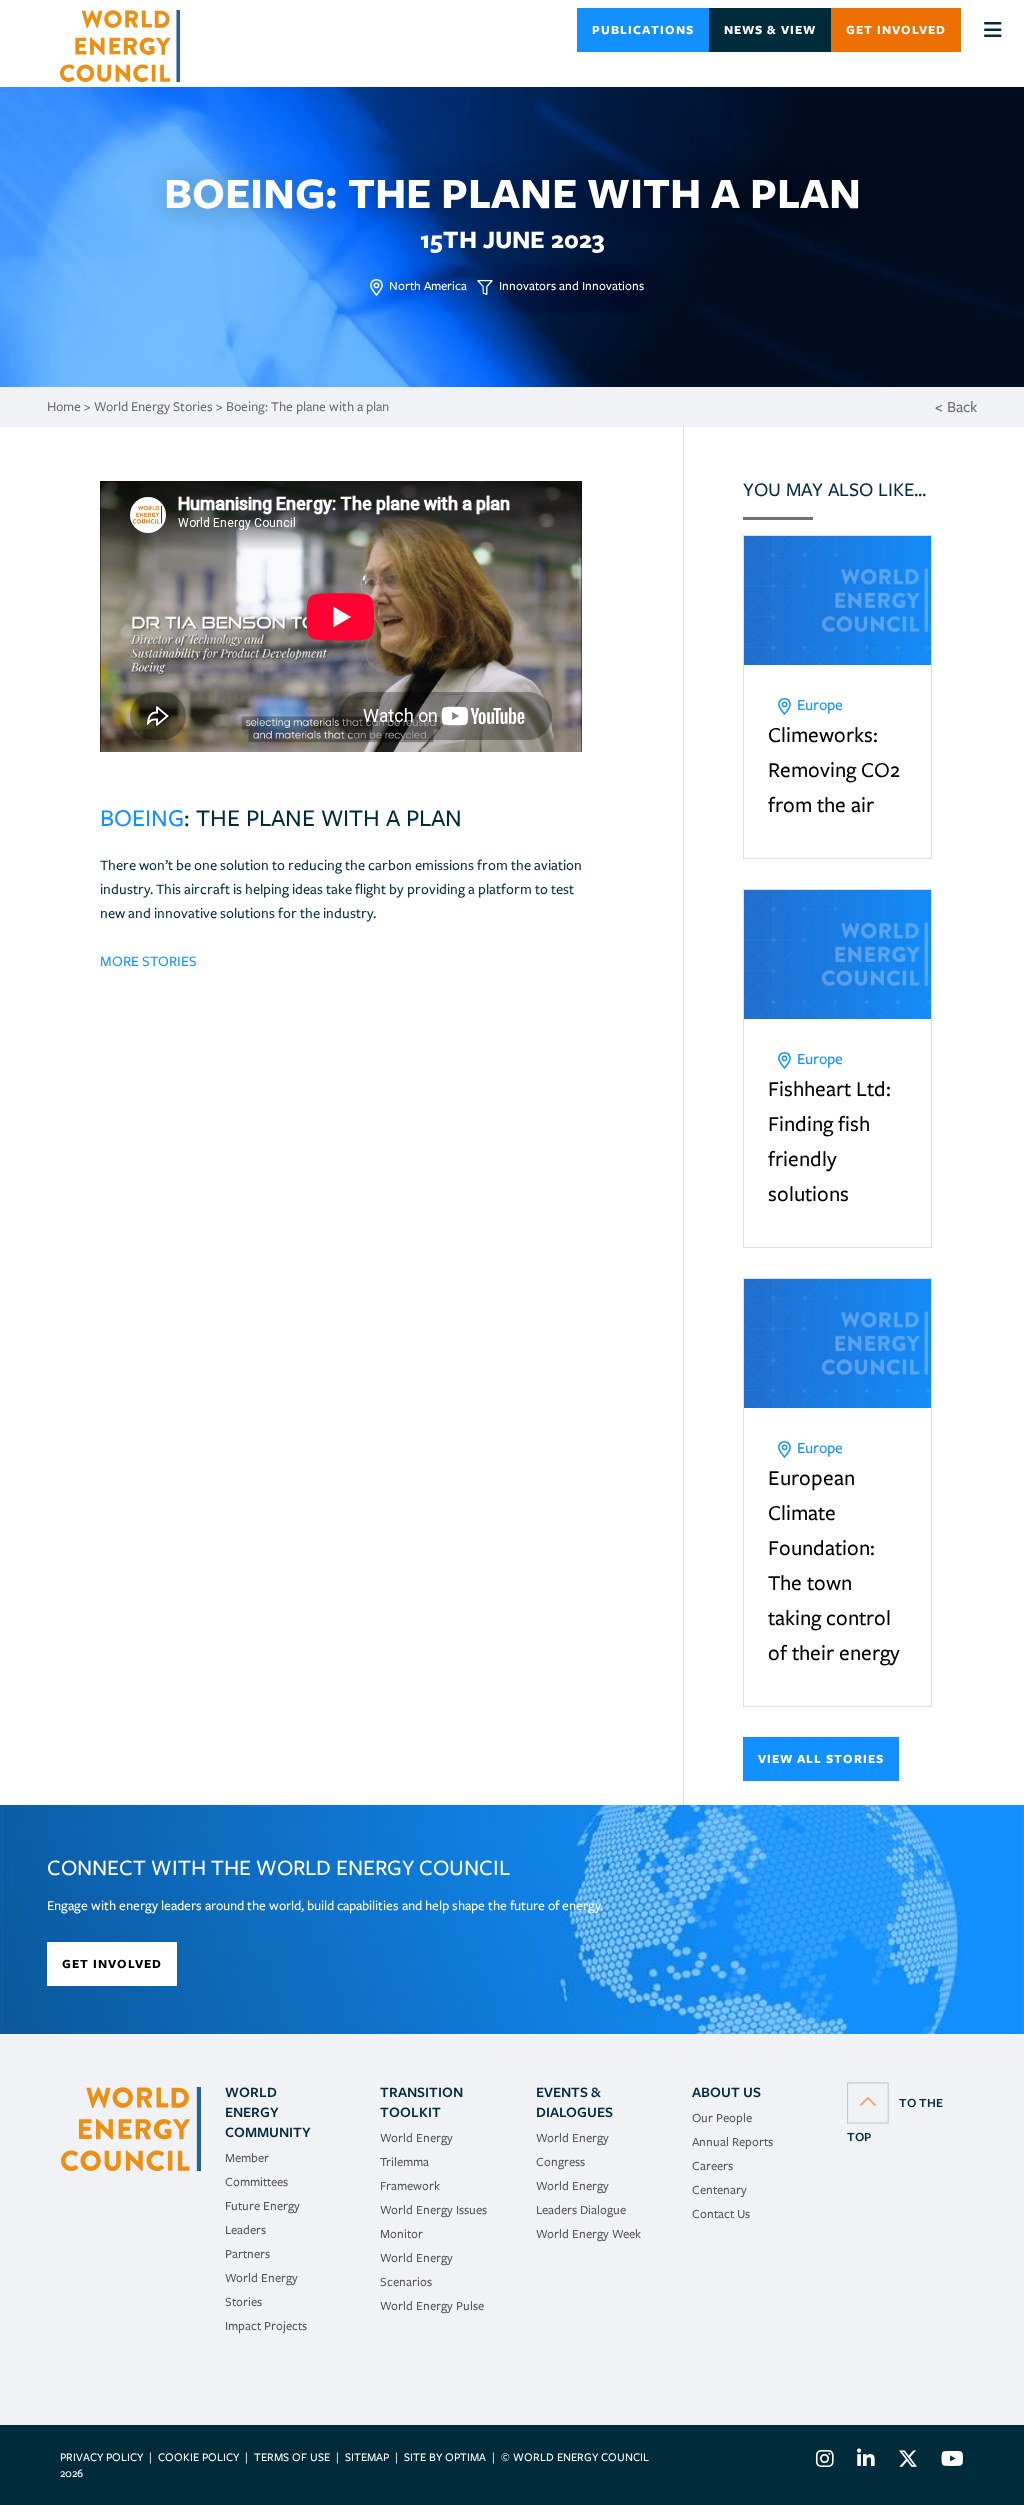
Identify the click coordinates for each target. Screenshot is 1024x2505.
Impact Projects (266, 2325)
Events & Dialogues (574, 2102)
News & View (770, 29)
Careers (712, 2165)
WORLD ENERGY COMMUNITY (268, 2112)
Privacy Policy (101, 2457)
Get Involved (896, 29)
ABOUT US (726, 2092)
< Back (956, 407)
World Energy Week (588, 2233)
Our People (722, 2117)
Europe (820, 705)
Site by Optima (445, 2457)
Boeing (142, 817)
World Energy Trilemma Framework (416, 2161)
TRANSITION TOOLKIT (421, 2102)
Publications (643, 29)
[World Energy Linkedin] (866, 2462)
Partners (247, 2253)
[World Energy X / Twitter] (908, 2462)
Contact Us (721, 2213)
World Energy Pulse (432, 2305)
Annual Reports (732, 2141)
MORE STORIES (148, 961)
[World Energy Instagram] (825, 2462)
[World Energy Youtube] (947, 2462)
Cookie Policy (198, 2457)
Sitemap (367, 2457)
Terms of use (292, 2457)
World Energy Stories (153, 406)
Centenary (719, 2189)
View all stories (821, 1758)
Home (64, 406)
